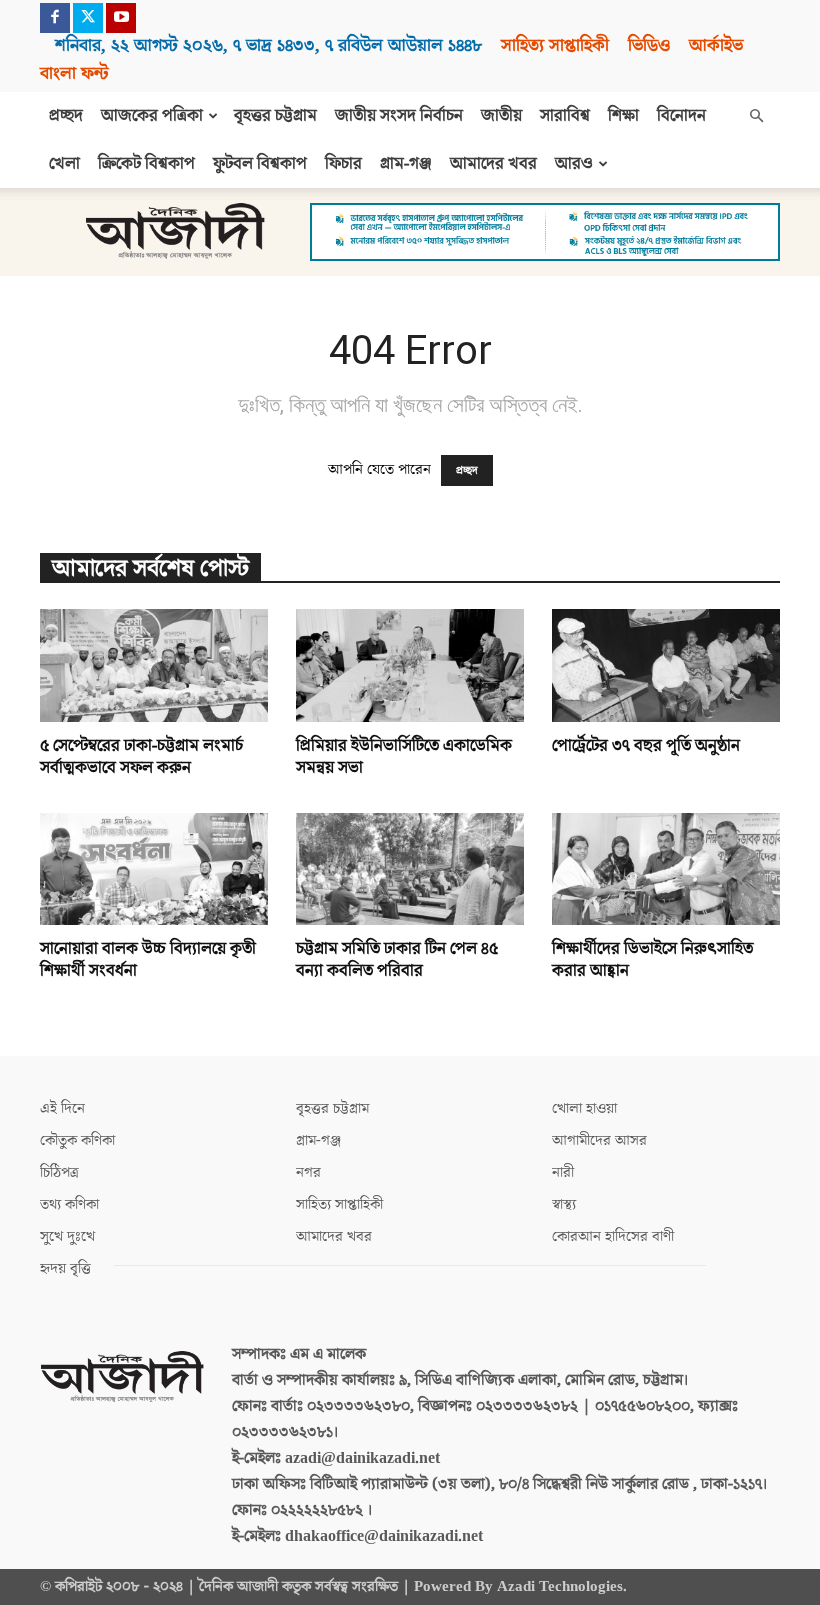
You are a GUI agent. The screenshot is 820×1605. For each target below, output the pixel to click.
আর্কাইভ (716, 45)
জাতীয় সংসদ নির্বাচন (399, 116)
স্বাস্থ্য (564, 1204)
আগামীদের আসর (599, 1140)
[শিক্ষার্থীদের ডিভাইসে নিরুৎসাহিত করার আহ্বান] (666, 869)
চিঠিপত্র (59, 1172)
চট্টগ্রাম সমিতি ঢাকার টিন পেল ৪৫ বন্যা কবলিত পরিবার (397, 960)
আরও (574, 164)
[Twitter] (88, 18)
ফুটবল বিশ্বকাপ (260, 164)
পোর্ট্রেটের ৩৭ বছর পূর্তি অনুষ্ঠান (646, 746)
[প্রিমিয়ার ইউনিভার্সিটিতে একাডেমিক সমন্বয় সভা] (410, 665)
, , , (268, 45)
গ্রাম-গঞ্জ (406, 164)
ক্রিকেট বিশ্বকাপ (146, 164)
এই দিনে (62, 1108)
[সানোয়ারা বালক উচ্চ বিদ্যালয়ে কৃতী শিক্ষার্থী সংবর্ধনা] (154, 869)
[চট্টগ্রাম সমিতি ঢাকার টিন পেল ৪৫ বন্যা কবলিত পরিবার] (410, 869)
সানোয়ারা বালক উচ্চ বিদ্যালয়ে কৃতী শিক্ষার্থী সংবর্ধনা (148, 960)
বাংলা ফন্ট (74, 73)
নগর (308, 1172)
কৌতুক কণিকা (77, 1140)
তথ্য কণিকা (69, 1204)
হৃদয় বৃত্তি (65, 1268)
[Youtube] (121, 18)
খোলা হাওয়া (584, 1108)
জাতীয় (501, 116)
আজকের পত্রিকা (152, 116)
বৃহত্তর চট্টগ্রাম (275, 116)
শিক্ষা (623, 116)
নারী (563, 1172)
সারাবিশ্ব (565, 116)
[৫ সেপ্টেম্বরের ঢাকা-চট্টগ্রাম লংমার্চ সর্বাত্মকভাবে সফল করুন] (154, 665)
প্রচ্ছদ (66, 116)
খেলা (64, 164)
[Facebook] (55, 18)
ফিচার (343, 164)
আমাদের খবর (493, 164)
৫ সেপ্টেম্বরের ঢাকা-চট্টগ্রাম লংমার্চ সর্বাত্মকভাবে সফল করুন (141, 757)
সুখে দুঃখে (67, 1236)
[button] (756, 116)
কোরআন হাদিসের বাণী (613, 1236)
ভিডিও (649, 45)
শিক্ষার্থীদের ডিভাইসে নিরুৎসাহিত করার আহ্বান (652, 960)
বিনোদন (681, 116)
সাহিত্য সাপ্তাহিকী (555, 45)
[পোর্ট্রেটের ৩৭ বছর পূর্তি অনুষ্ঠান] (666, 665)
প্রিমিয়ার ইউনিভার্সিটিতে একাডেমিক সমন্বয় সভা (404, 757)
